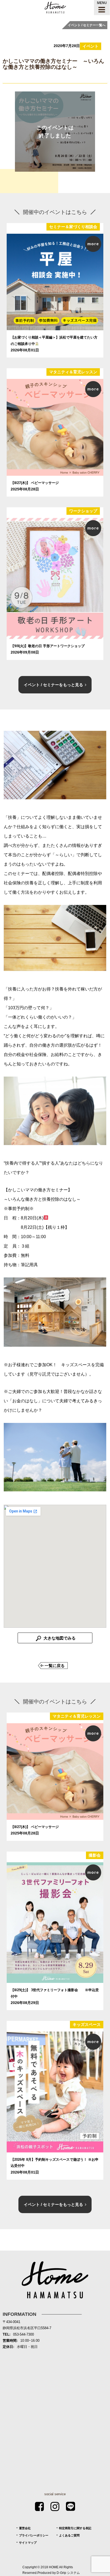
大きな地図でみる (59, 1638)
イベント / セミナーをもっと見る (53, 685)
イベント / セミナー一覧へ (87, 25)
